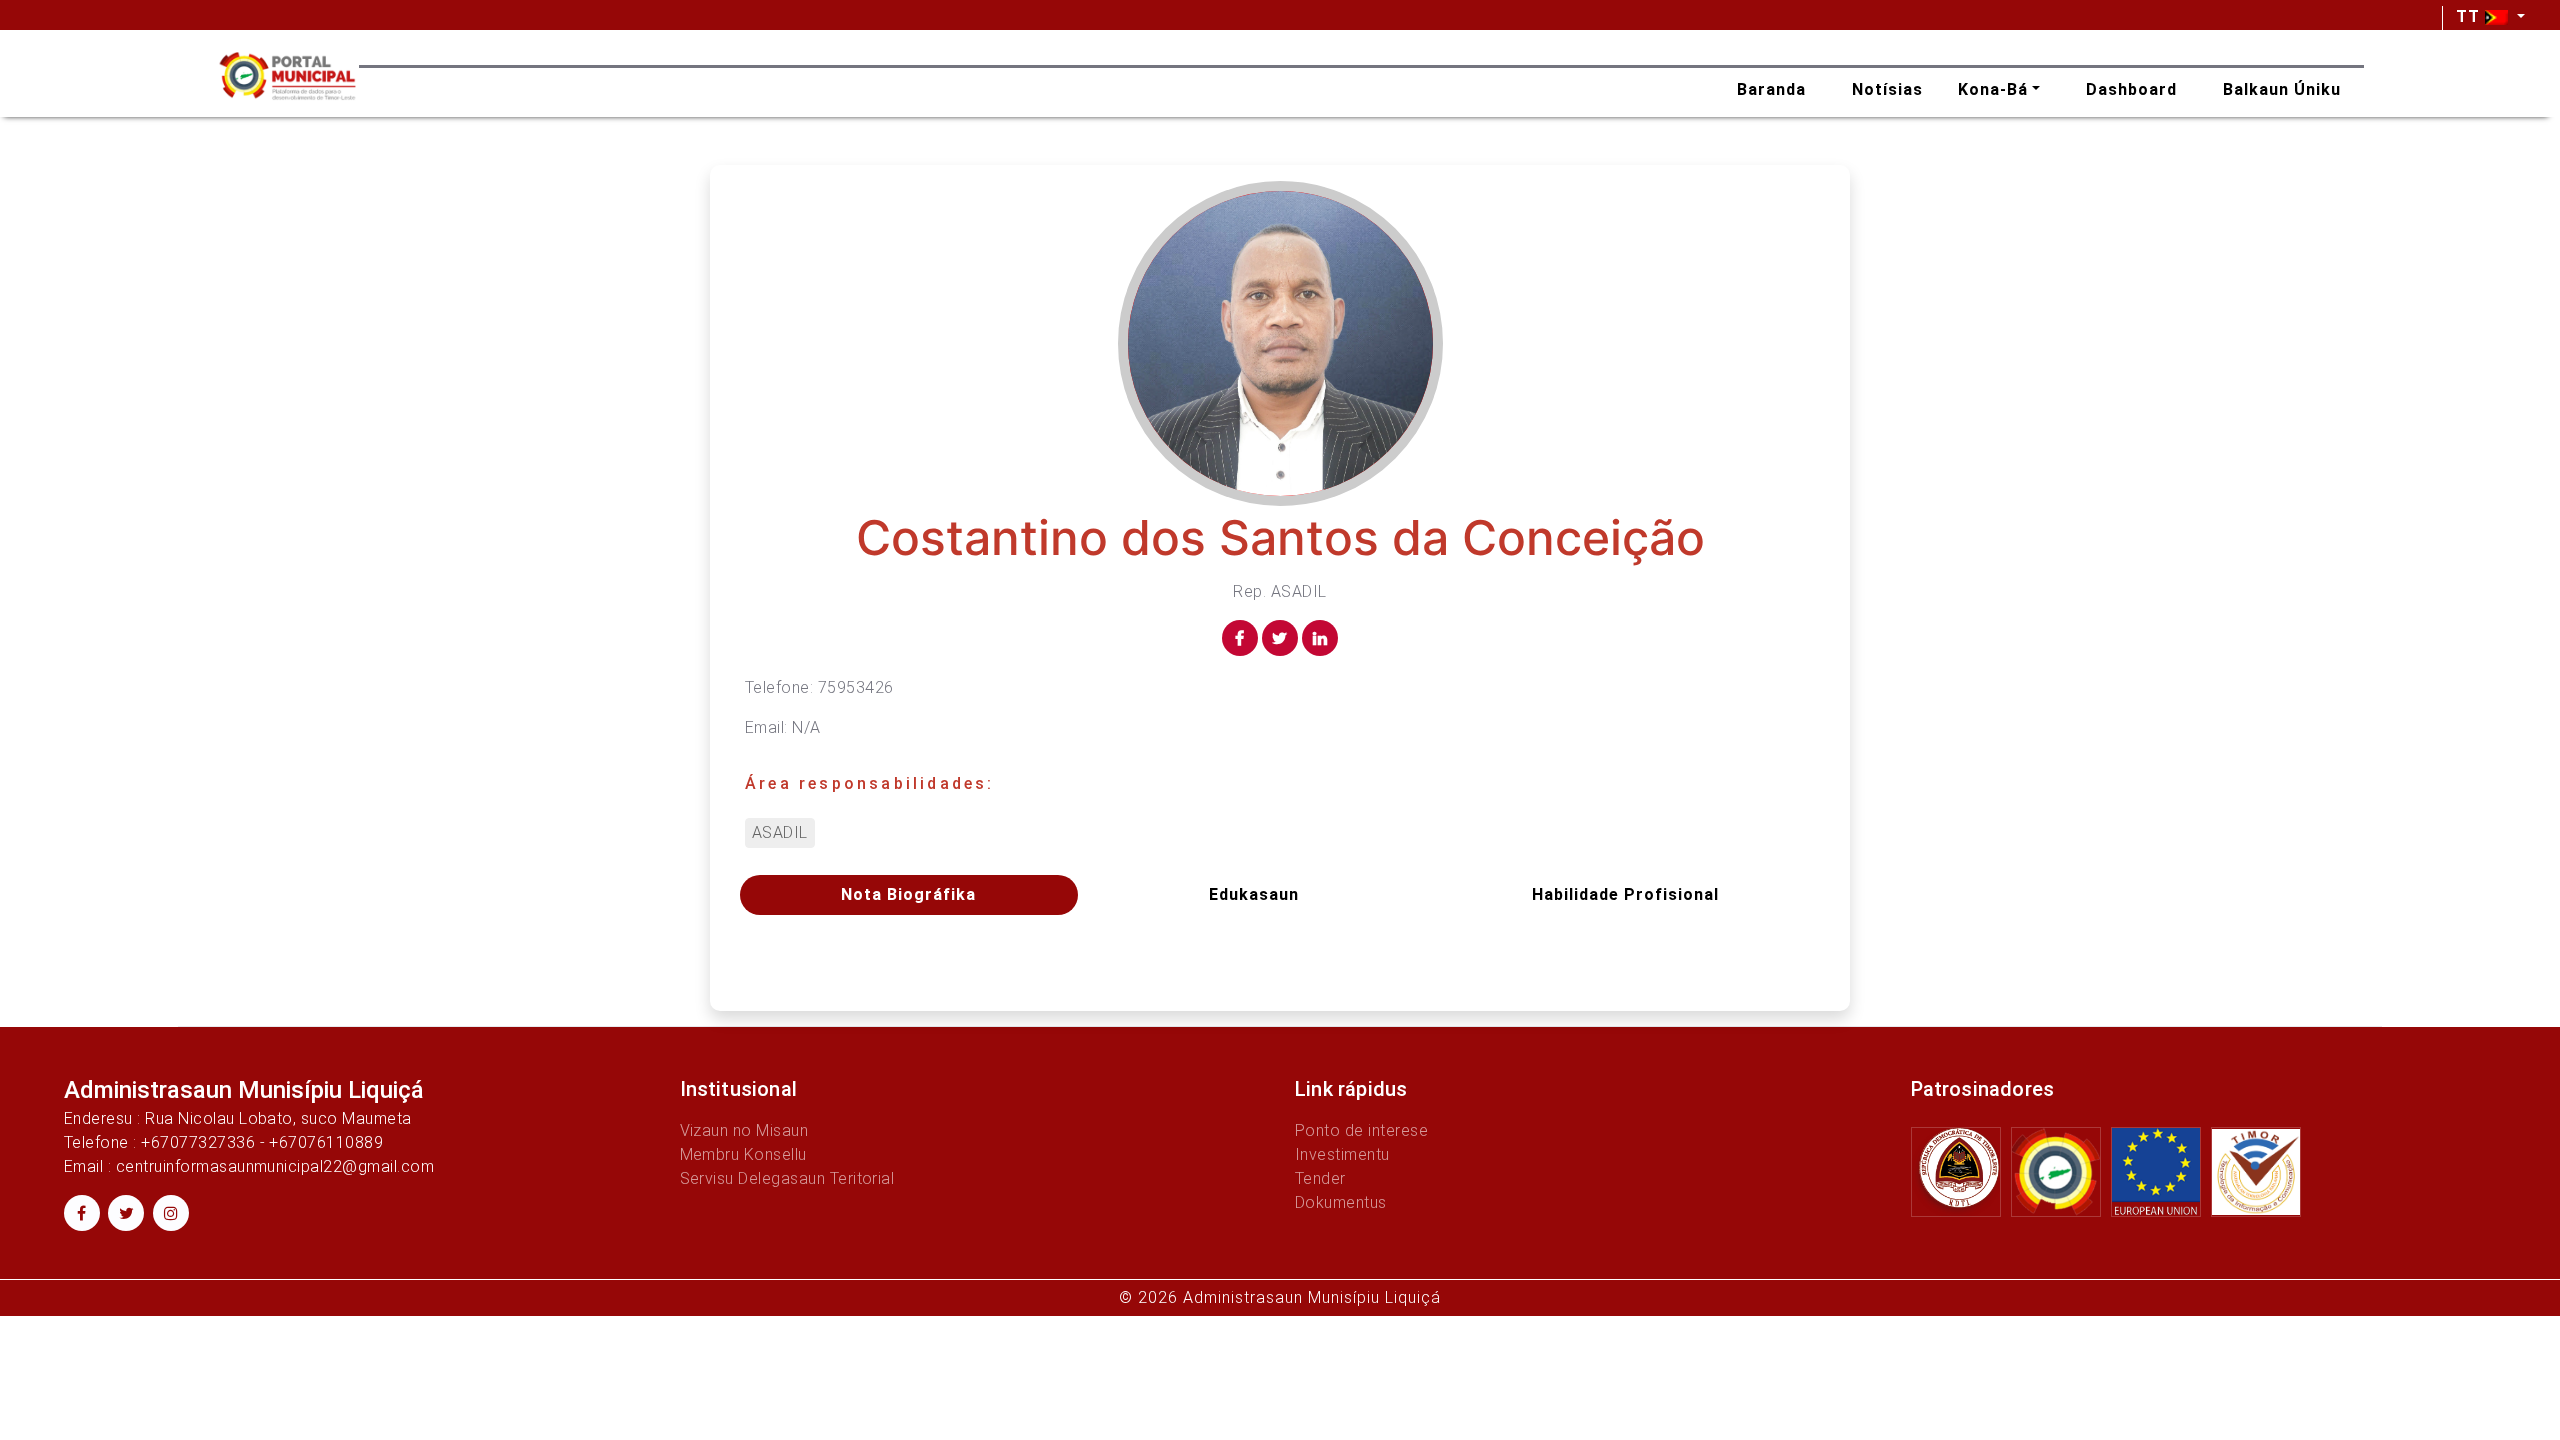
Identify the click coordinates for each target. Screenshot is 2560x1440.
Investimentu (1342, 1154)
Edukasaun (1254, 894)
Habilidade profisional (1625, 894)
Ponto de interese (1361, 1130)
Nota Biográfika (908, 894)
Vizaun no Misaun (744, 1130)
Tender (1320, 1178)
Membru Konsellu (743, 1154)
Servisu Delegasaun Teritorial (787, 1178)
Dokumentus (1341, 1202)
